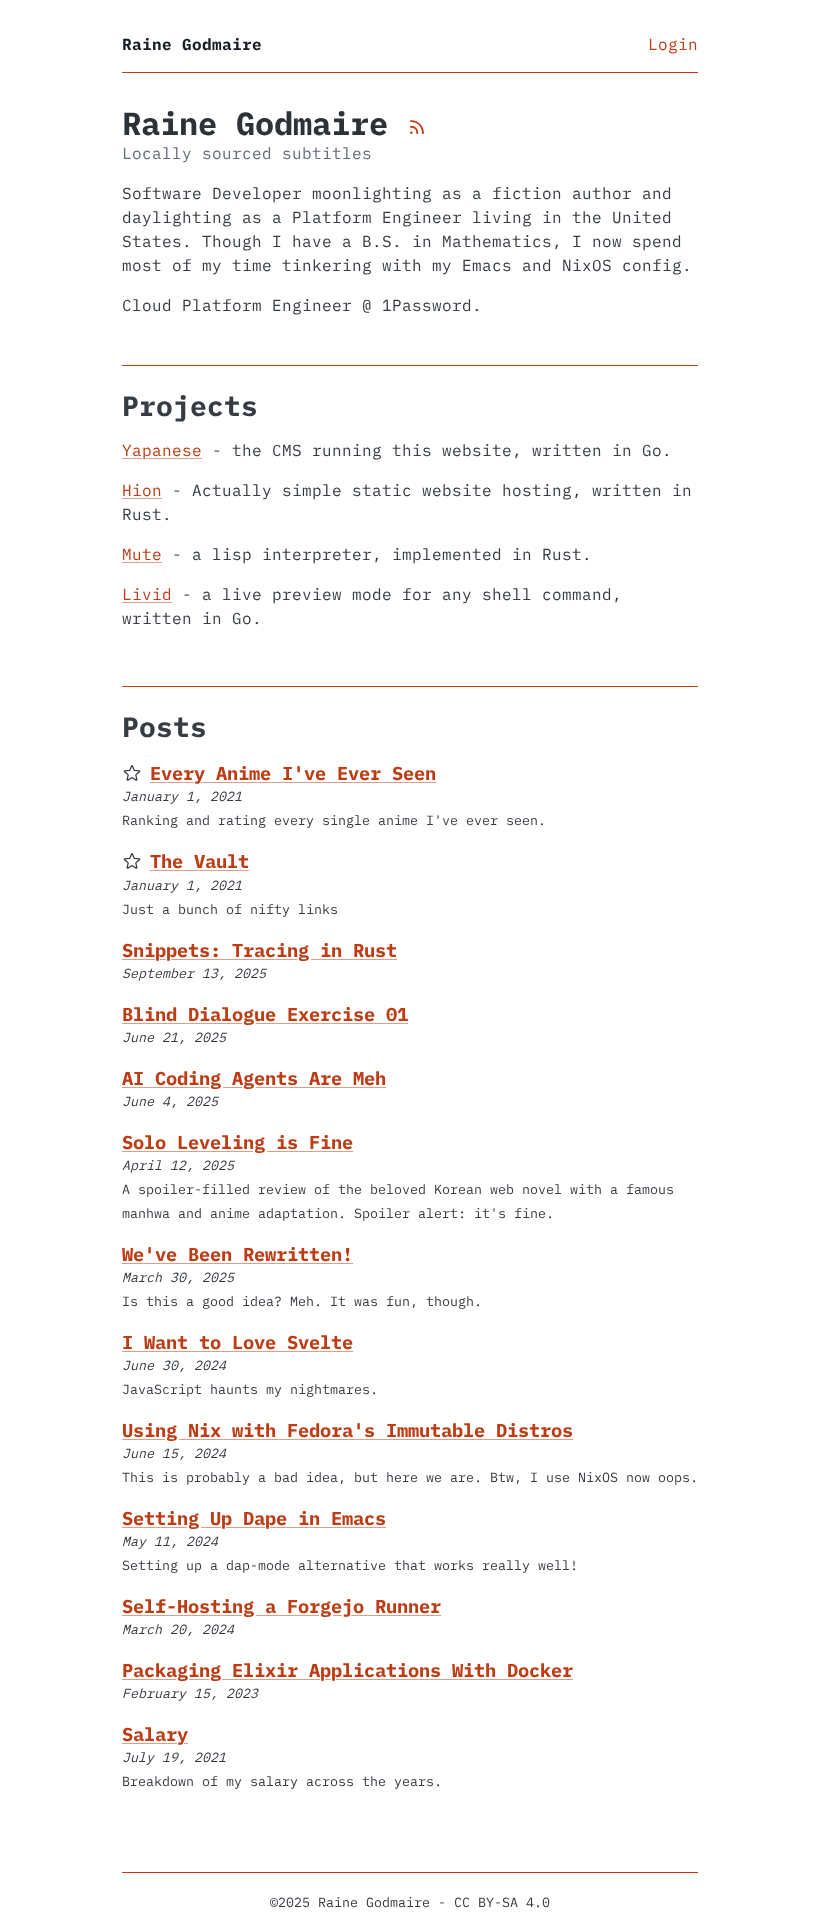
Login (673, 44)
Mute (142, 554)
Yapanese (162, 450)
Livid (147, 594)
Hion (142, 490)
